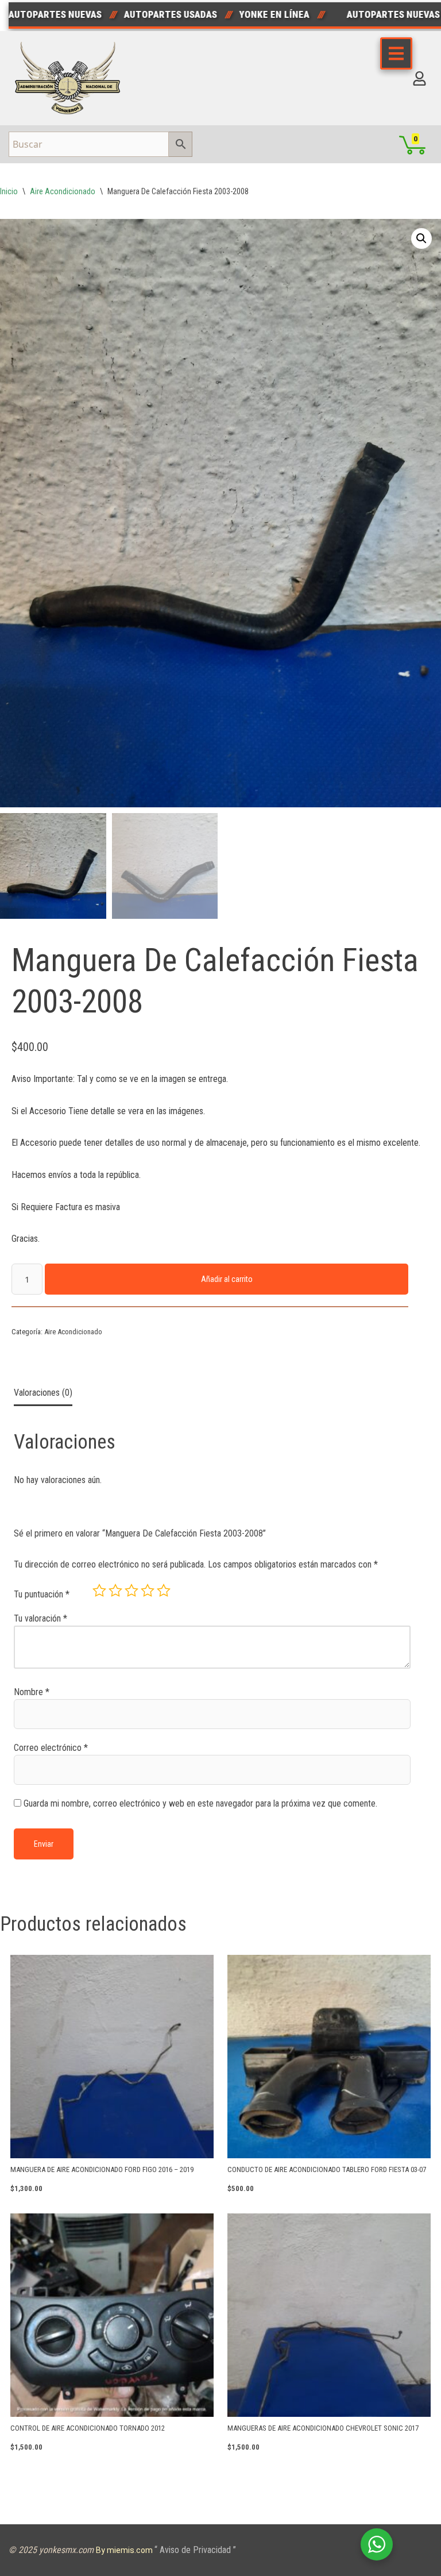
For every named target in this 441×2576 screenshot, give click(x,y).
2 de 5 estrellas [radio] (115, 1591)
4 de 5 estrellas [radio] (148, 1591)
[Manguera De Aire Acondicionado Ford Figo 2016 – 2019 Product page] (112, 2057)
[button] (421, 238)
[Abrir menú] (396, 53)
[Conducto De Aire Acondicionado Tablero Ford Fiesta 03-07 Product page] (329, 2057)
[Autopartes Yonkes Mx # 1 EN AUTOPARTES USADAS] (71, 78)
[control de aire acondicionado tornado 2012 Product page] (112, 2315)
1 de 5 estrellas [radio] (99, 1591)
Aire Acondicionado (63, 191)
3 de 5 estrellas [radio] (131, 1591)
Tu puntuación (42, 1594)
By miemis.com (125, 2550)
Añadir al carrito (227, 1279)
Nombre (32, 1692)
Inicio (9, 191)
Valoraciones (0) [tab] (43, 1393)
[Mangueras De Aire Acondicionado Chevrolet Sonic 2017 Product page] (329, 2315)
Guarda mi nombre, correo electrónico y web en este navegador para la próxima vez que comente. (200, 1803)
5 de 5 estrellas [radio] (164, 1591)
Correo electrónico (51, 1748)
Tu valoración (40, 1618)
